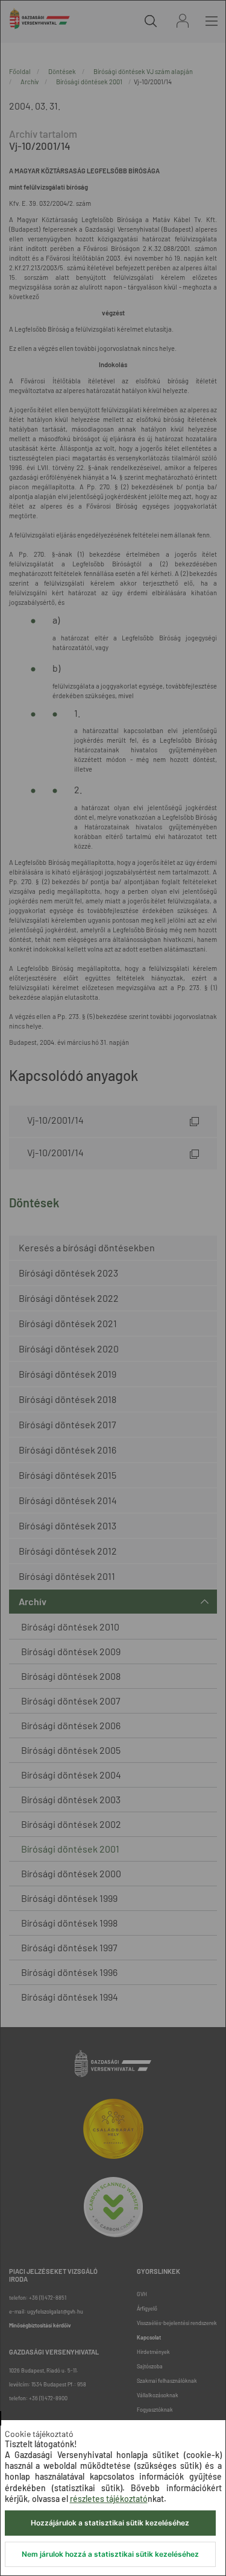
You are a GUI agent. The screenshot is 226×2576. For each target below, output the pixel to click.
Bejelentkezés (183, 21)
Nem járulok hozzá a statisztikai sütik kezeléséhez (110, 2554)
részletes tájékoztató (109, 2499)
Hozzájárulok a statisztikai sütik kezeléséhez (110, 2523)
